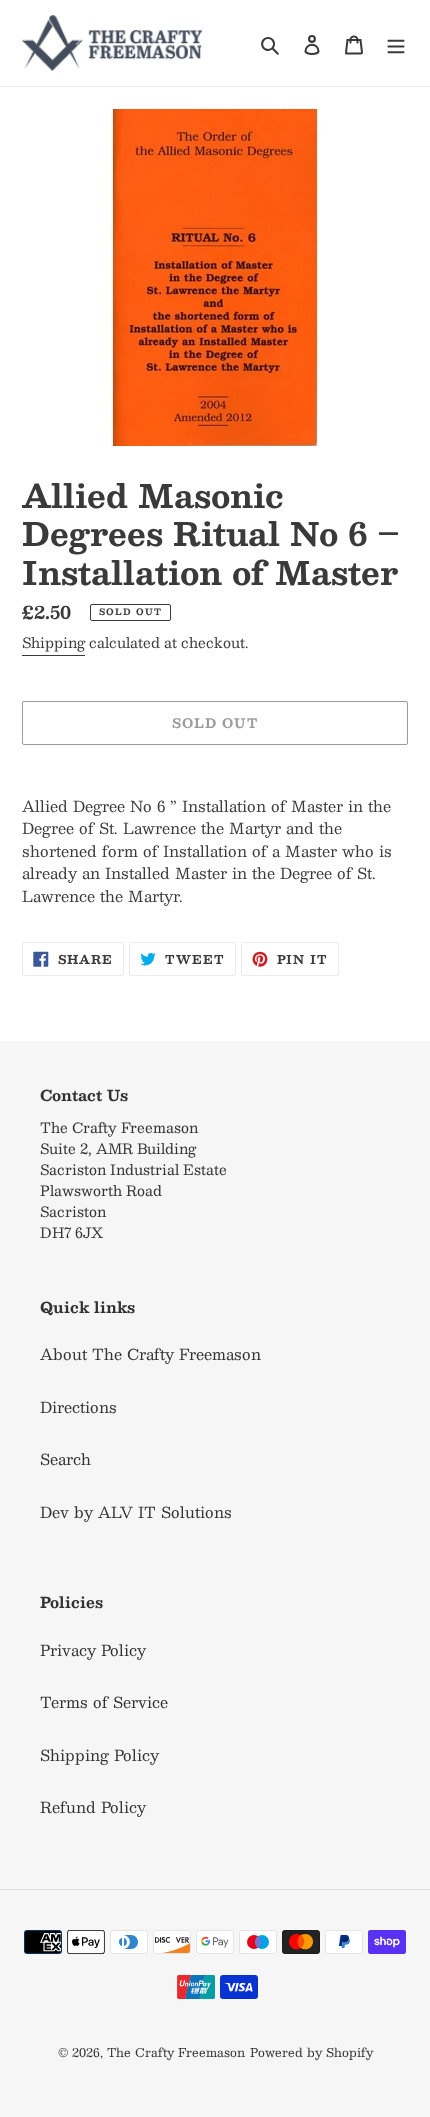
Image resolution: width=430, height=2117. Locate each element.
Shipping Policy (99, 1754)
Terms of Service (104, 1701)
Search (65, 1458)
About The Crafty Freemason (150, 1353)
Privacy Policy (93, 1649)
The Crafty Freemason (176, 2052)
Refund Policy (93, 1806)
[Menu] (396, 42)
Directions (78, 1406)
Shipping (53, 642)
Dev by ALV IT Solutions (136, 1511)
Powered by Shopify (311, 2052)
